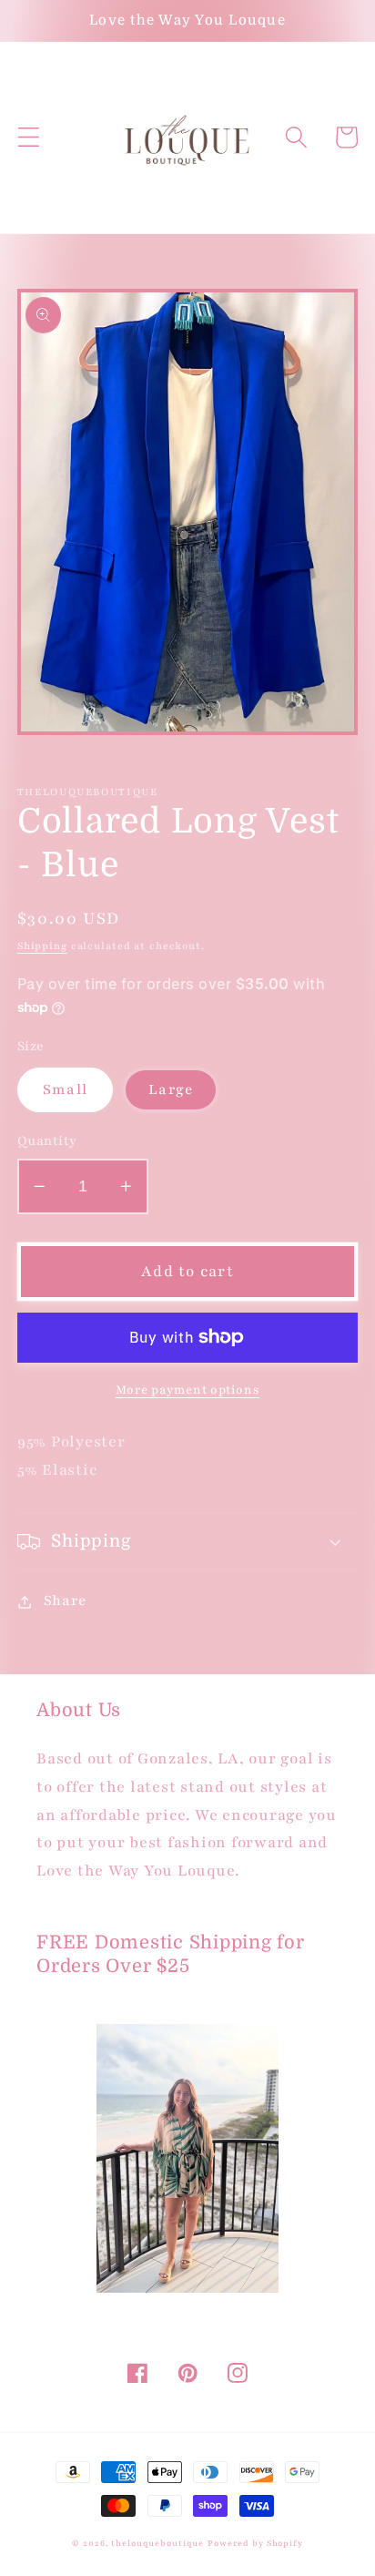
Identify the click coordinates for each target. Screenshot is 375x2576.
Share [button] (65, 1601)
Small (65, 1090)
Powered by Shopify (255, 2543)
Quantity (47, 1141)
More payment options (188, 1390)
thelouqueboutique (157, 2543)
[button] (29, 137)
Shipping (42, 946)
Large (171, 1090)
